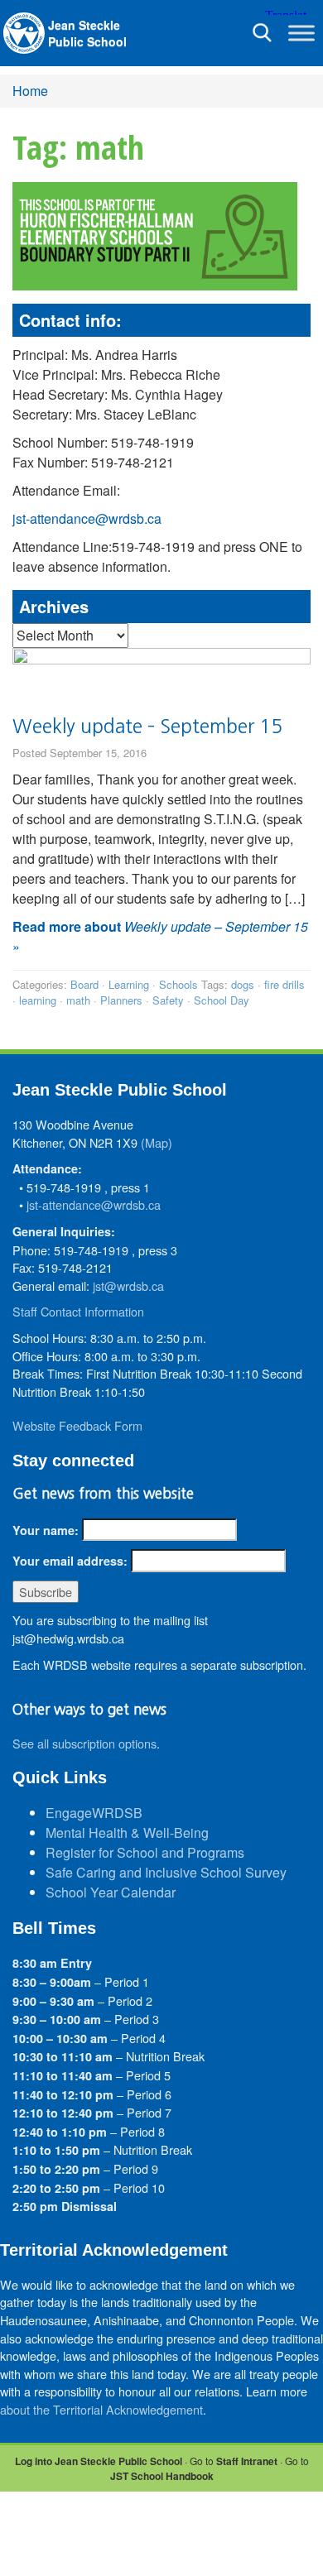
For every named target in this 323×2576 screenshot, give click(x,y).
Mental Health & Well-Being (127, 1832)
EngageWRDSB (94, 1813)
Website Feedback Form (77, 1425)
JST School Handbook (162, 2476)
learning (38, 1000)
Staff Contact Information (78, 1311)
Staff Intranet (247, 2461)
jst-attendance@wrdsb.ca (87, 518)
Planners (121, 1000)
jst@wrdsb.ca (128, 1286)
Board (84, 984)
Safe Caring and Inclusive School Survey (166, 1872)
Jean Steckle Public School (87, 33)
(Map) (157, 1142)
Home (30, 91)
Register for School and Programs (145, 1852)
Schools (178, 984)
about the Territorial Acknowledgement (101, 2409)
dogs (243, 984)
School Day (222, 1000)
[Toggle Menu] (301, 33)
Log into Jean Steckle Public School (99, 2461)
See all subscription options (84, 1743)
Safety (168, 1000)
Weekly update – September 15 (147, 726)
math (78, 1000)
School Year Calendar (111, 1892)
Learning (129, 984)
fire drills (284, 984)
